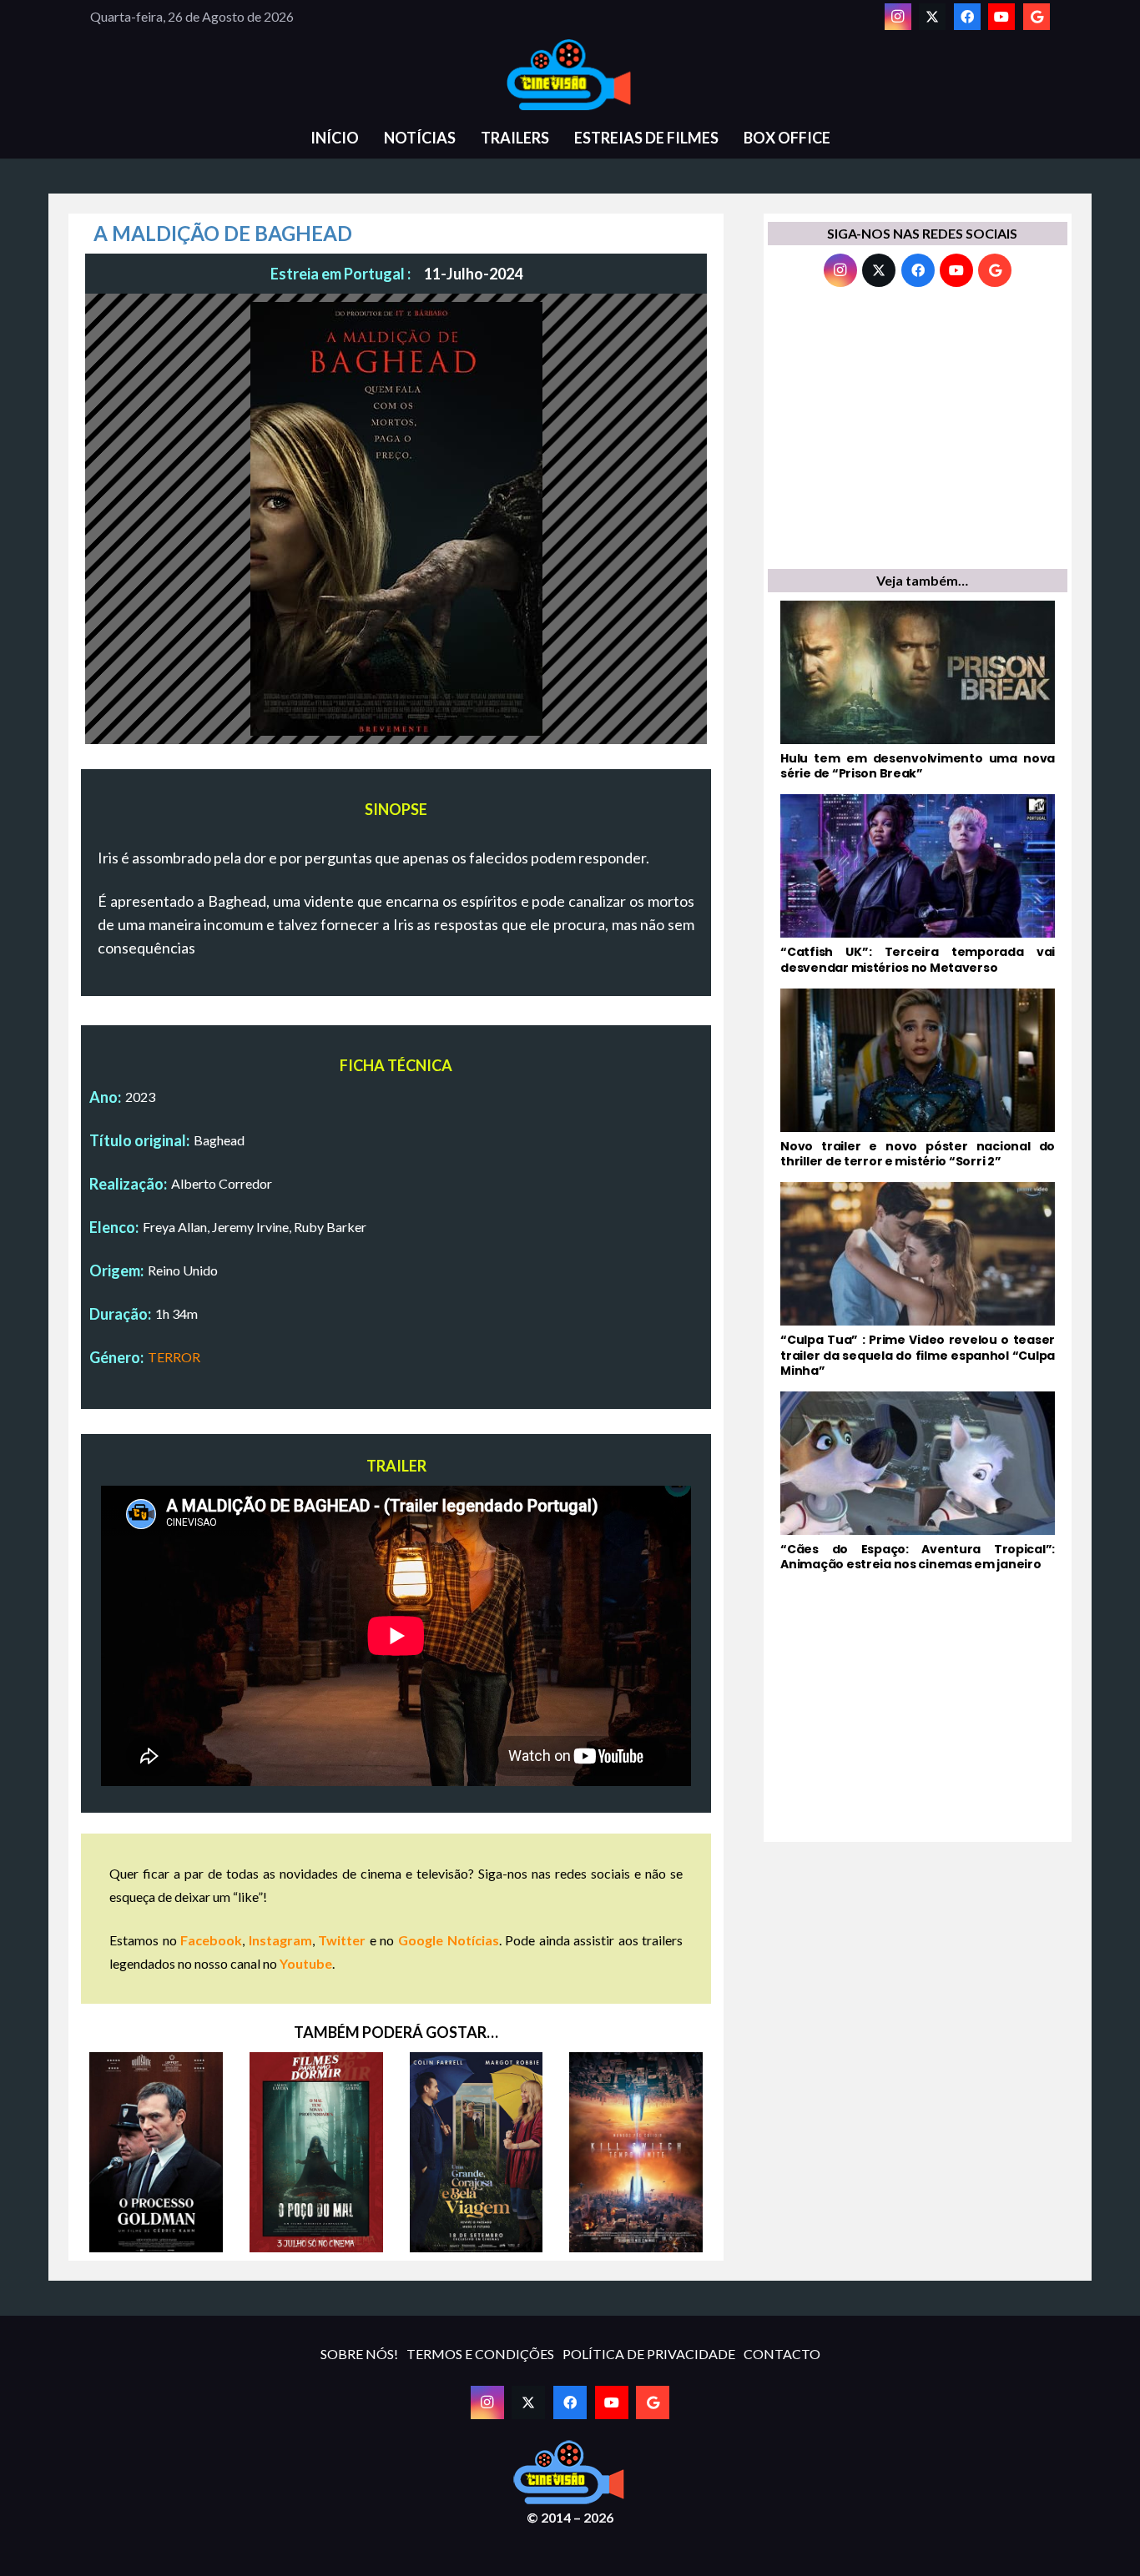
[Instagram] (898, 17)
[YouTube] (1001, 17)
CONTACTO (782, 2354)
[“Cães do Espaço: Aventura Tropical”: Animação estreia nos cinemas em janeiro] (918, 1482)
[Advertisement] (918, 432)
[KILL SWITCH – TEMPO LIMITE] (636, 2152)
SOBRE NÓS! (359, 2354)
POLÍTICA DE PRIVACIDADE (649, 2354)
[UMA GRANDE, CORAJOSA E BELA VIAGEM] (477, 2152)
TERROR (174, 1357)
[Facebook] (967, 17)
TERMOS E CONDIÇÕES (480, 2354)
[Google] (1037, 17)
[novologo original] (570, 75)
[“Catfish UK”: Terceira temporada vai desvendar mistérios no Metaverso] (918, 884)
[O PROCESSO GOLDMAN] (156, 2152)
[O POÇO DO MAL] (316, 2152)
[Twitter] (932, 17)
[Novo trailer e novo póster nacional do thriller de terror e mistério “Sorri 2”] (918, 1079)
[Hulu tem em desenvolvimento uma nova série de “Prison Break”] (918, 691)
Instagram (280, 1940)
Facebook (211, 1940)
